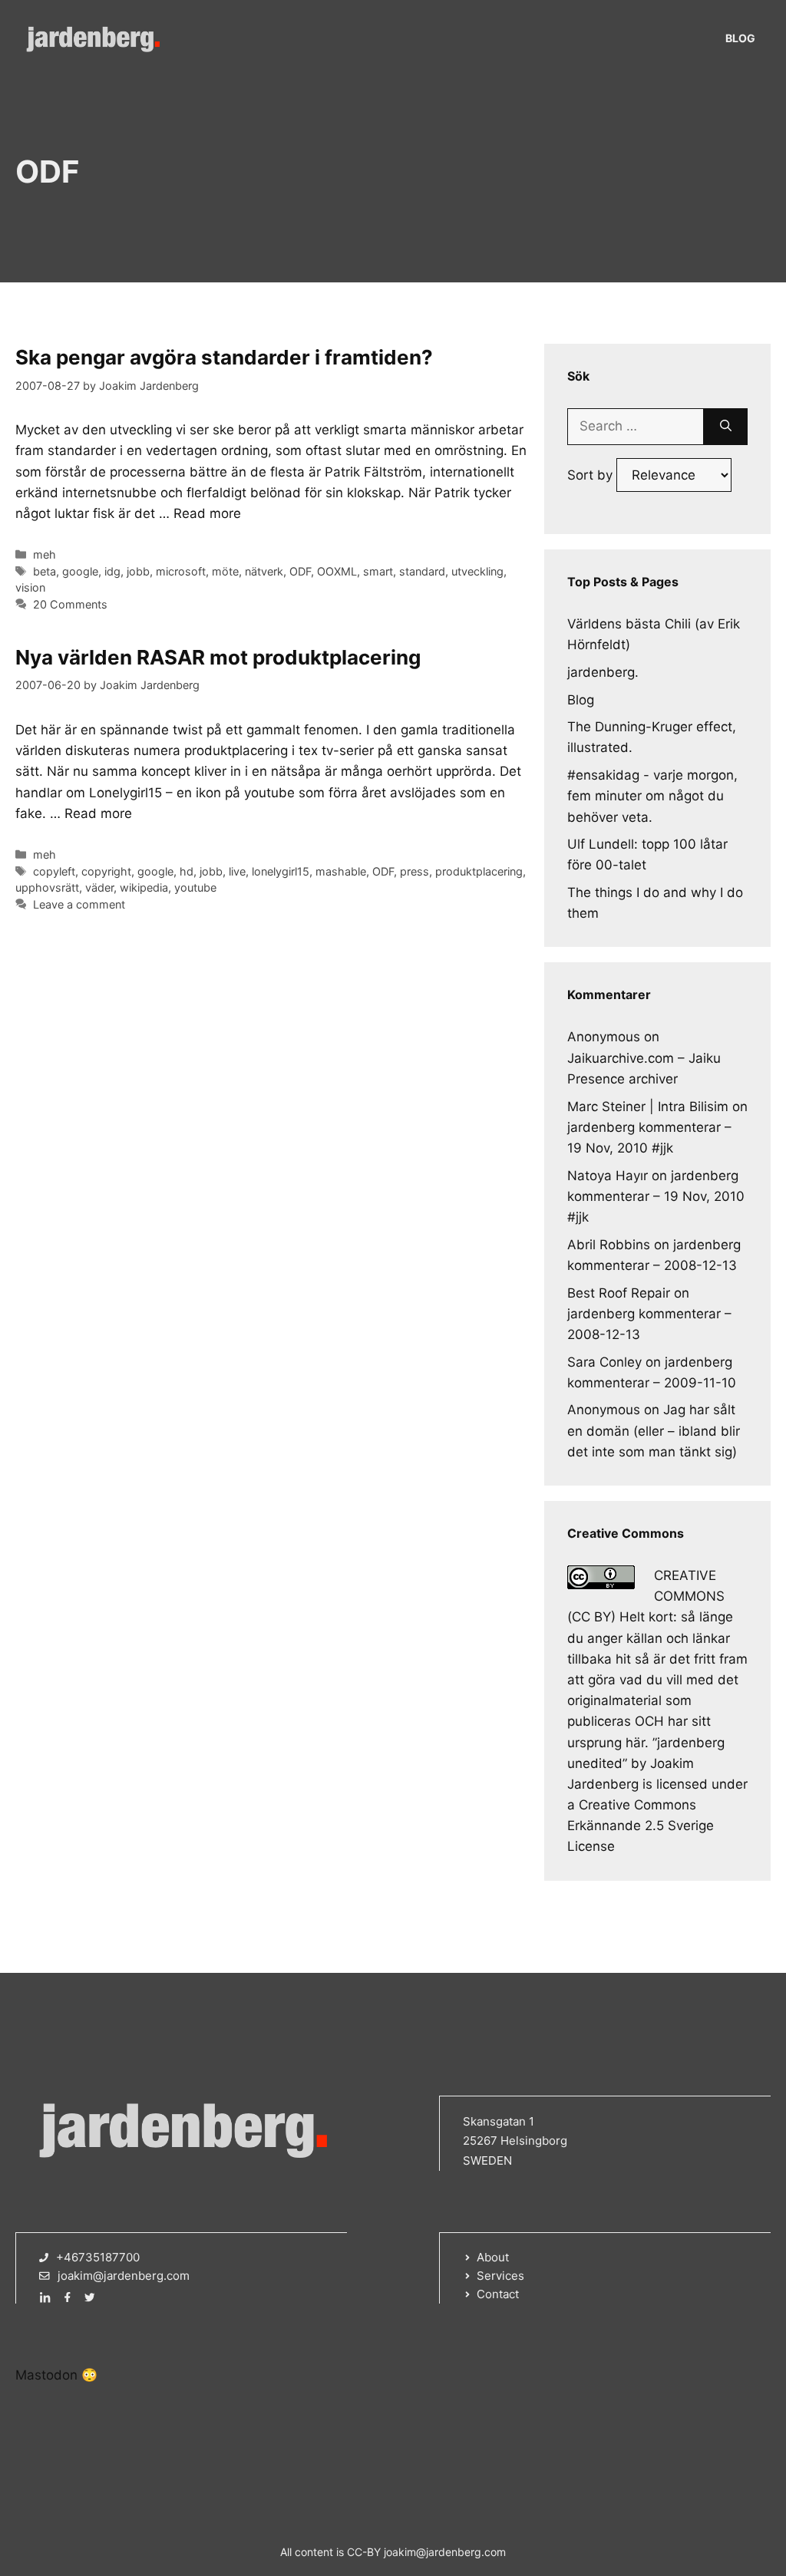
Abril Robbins (609, 1245)
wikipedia (144, 887)
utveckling (477, 571)
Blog (740, 38)
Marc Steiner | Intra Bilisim (648, 1107)
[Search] (726, 427)
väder (99, 887)
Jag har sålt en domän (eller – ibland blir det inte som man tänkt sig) (654, 1430)
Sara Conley (604, 1362)
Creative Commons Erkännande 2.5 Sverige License (641, 1826)
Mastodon (46, 2375)
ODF (300, 571)
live (237, 871)
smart (378, 571)
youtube (195, 887)
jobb (138, 571)
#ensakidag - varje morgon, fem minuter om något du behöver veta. (652, 796)
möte (225, 571)
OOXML (337, 571)
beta (45, 571)
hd (187, 871)
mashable (341, 871)
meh (45, 554)
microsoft (181, 571)
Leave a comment (79, 904)
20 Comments (70, 604)
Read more (207, 513)
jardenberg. (603, 672)
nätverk (264, 571)
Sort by (592, 475)
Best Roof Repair (619, 1293)
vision (30, 587)
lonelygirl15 (281, 871)
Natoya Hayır (608, 1176)
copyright (106, 871)
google (80, 571)
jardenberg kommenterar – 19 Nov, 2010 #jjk (656, 1196)
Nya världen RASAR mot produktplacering (218, 657)
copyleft (54, 871)
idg (112, 571)
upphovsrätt (47, 887)
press (414, 871)
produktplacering (479, 871)
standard (422, 571)
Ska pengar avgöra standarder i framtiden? (224, 357)
